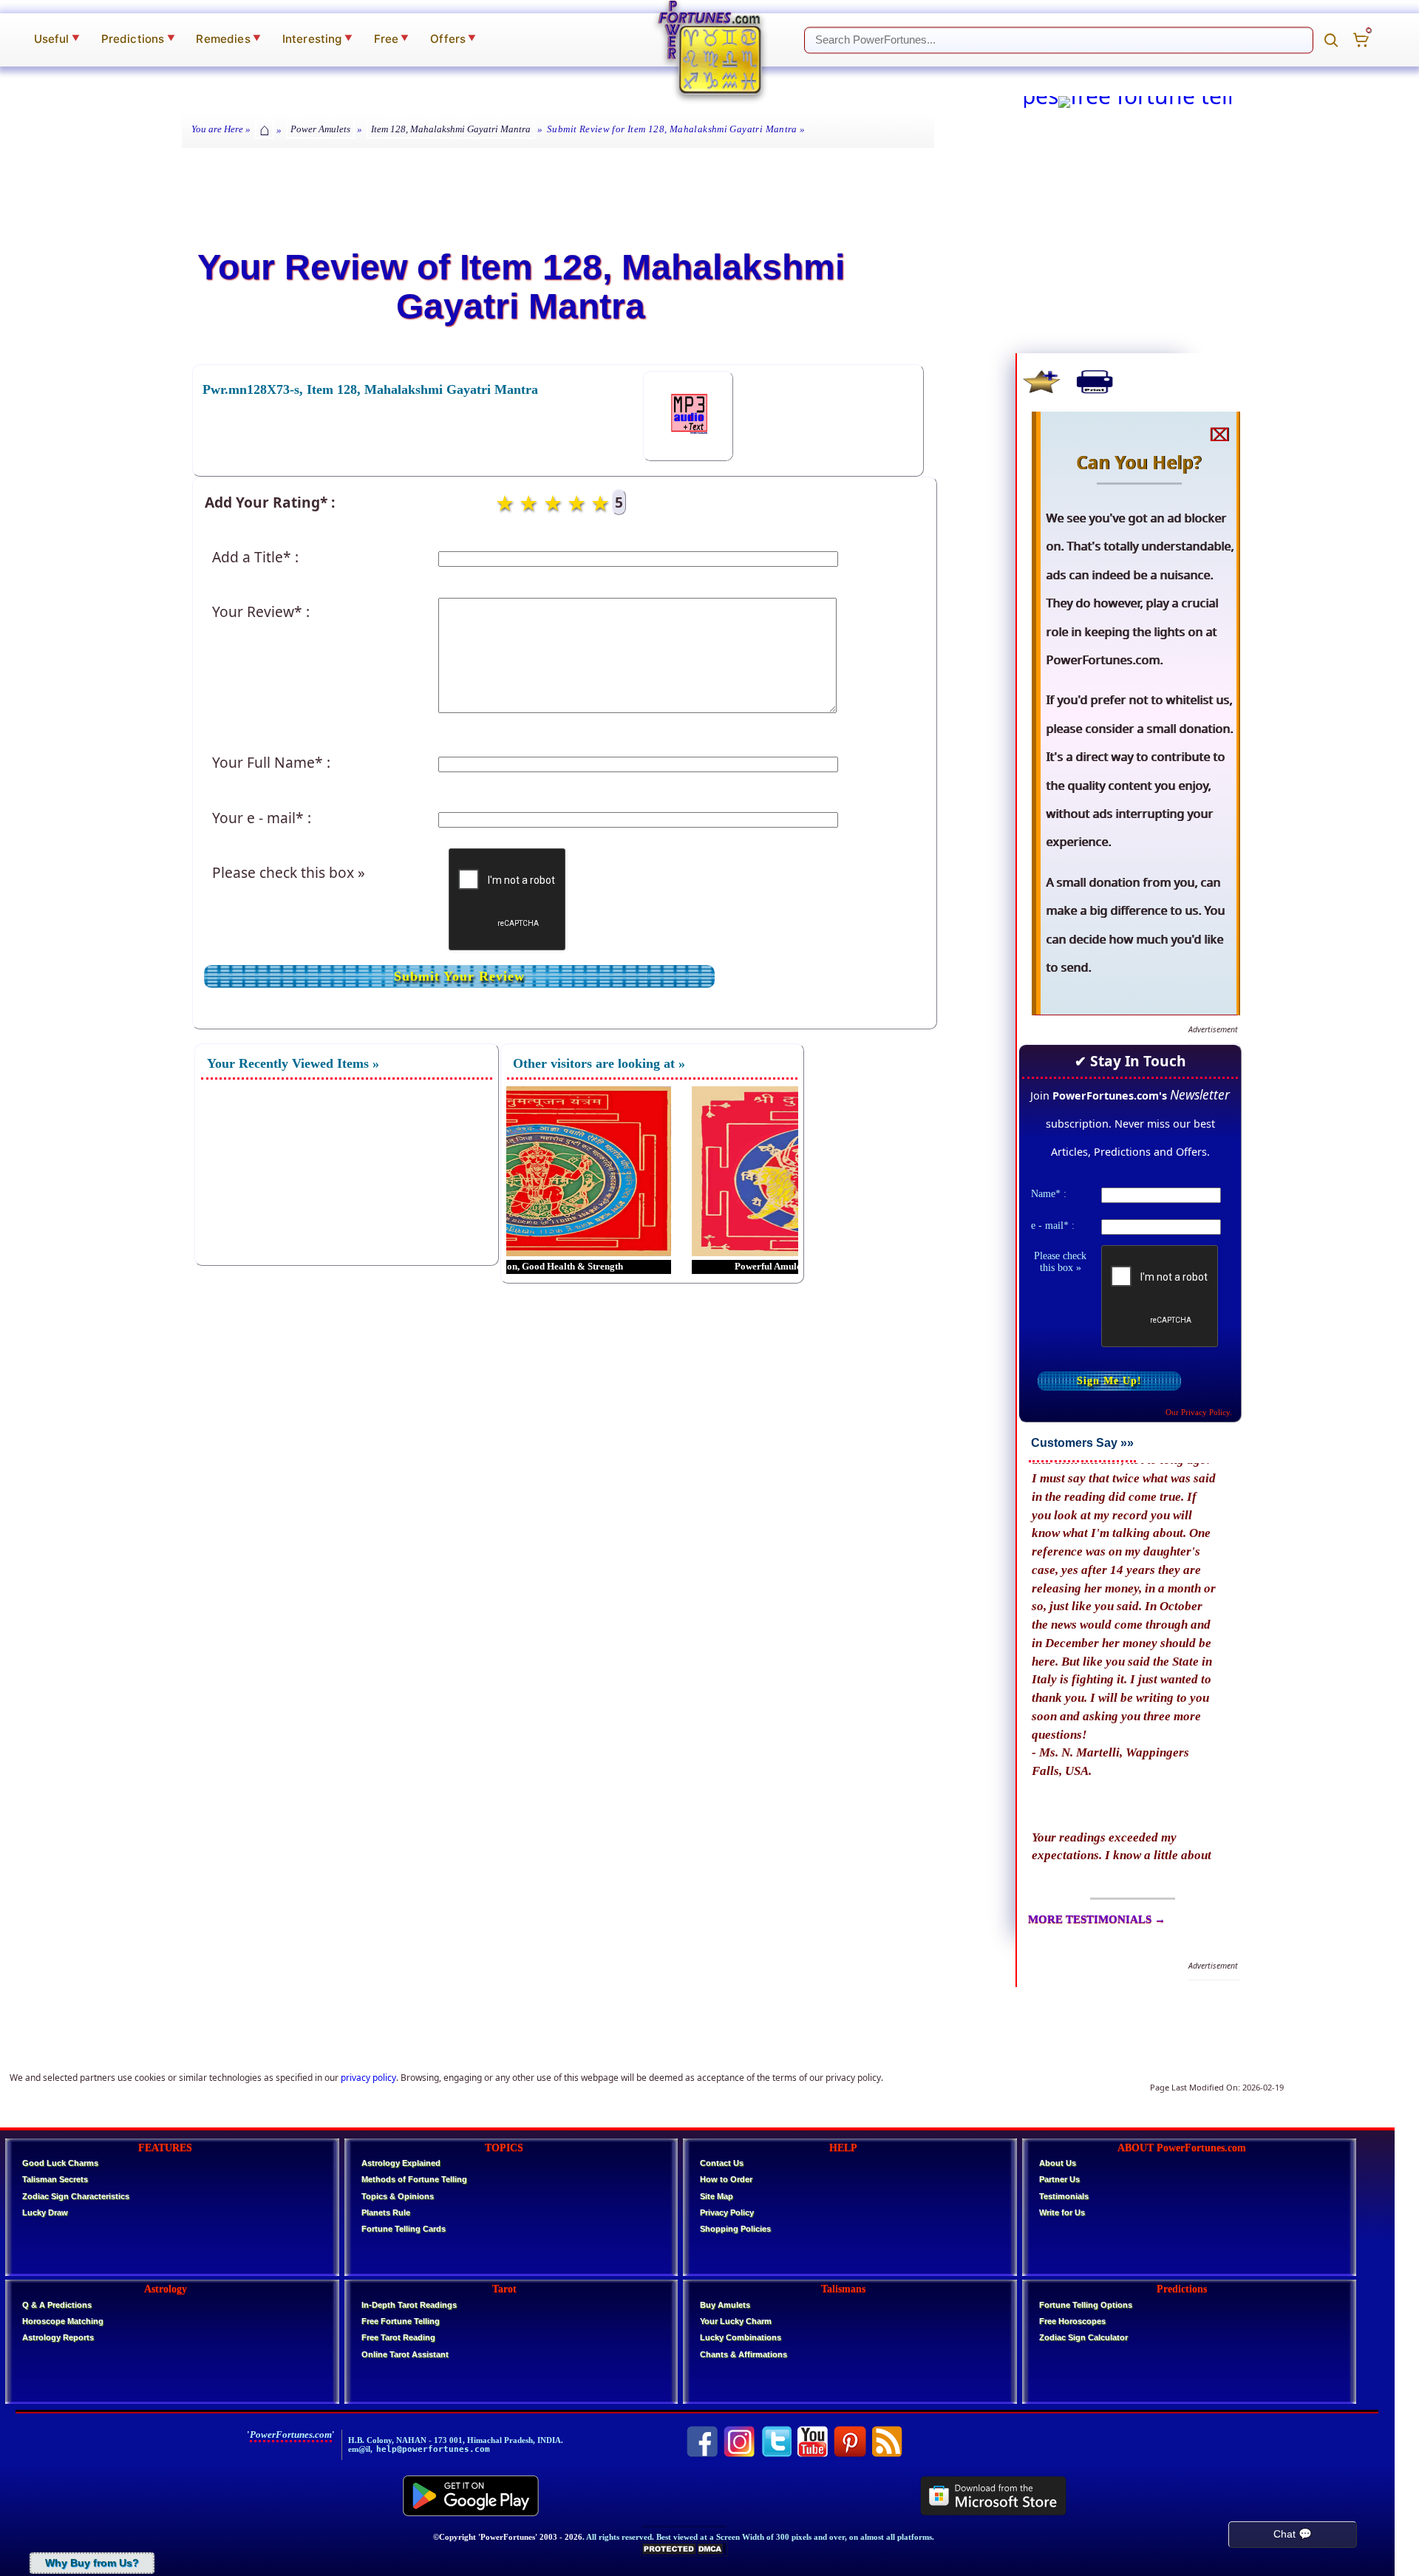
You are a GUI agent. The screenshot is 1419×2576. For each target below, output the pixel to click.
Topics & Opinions (398, 2196)
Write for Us (1062, 2212)
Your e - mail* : (262, 818)
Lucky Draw (45, 2212)
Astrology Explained (401, 2163)
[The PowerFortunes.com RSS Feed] (887, 2442)
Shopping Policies (735, 2229)
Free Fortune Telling (401, 2321)
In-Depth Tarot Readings (409, 2305)
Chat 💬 (1293, 2534)
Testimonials (1064, 2196)
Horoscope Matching (63, 2321)
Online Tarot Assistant (405, 2354)
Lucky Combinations (741, 2337)
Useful (57, 39)
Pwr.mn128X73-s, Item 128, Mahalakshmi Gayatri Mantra (370, 389)
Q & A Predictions (57, 2305)
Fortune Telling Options (1086, 2305)
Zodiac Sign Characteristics (76, 2196)
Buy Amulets (725, 2305)
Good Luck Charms (60, 2163)
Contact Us (722, 2163)
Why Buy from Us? (92, 2563)
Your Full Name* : (271, 762)
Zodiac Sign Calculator (1083, 2337)
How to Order (726, 2179)
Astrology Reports (58, 2337)
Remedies (228, 39)
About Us (1058, 2163)
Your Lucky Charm (736, 2321)
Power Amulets (320, 129)
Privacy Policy (727, 2212)
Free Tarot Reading (398, 2337)
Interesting (317, 39)
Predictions (138, 39)
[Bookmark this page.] (1041, 381)
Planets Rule (386, 2212)
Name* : (1049, 1193)
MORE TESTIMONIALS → (1097, 1919)
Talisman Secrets (55, 2179)
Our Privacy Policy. (1199, 1412)
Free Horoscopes (1072, 2321)
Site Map (717, 2196)
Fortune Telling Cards (404, 2229)
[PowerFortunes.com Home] (709, 47)
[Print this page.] (1095, 381)
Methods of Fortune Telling (414, 2179)
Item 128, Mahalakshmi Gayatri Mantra (451, 129)
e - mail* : (1053, 1225)
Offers (453, 39)
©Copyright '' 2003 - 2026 (508, 2537)
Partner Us (1059, 2179)
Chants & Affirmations (743, 2354)
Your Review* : (261, 611)
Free (392, 39)
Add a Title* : (255, 557)
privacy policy (368, 2078)
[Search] (1331, 40)
